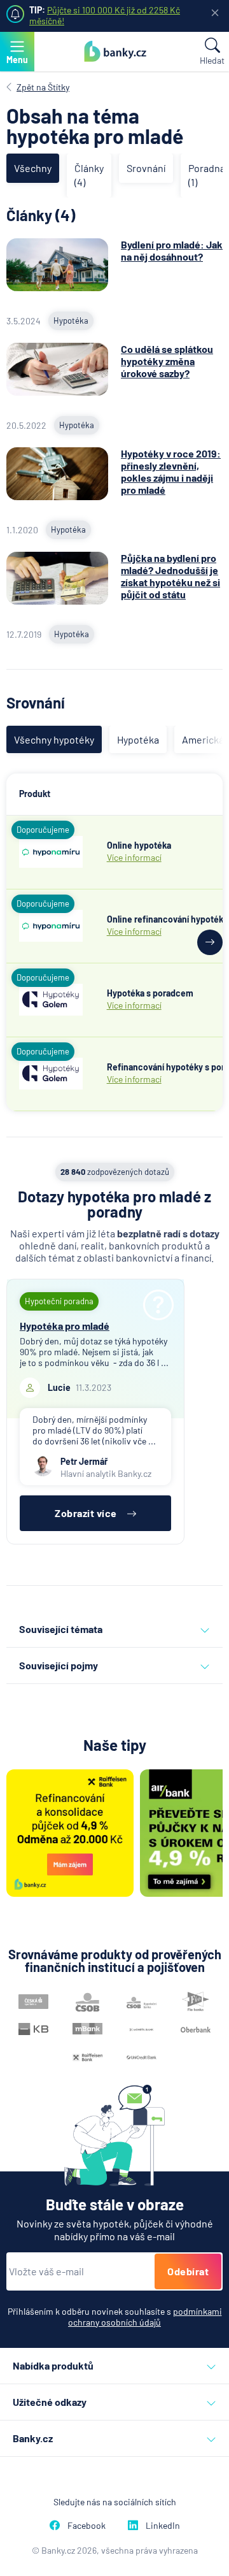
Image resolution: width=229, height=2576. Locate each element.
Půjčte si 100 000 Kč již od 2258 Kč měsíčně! (105, 15)
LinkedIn (163, 2525)
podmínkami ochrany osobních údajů (145, 2317)
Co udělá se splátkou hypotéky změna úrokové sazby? (167, 361)
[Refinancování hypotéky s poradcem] (51, 1074)
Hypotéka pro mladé (65, 1326)
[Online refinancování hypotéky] (51, 926)
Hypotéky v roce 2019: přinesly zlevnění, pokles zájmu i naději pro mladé (171, 472)
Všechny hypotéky (54, 739)
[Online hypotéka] (51, 852)
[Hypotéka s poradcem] (51, 1000)
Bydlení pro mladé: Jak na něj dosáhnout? (172, 250)
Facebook (87, 2525)
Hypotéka (138, 739)
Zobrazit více (86, 1513)
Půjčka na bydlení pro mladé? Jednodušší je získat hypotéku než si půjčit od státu (170, 576)
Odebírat (188, 2271)
